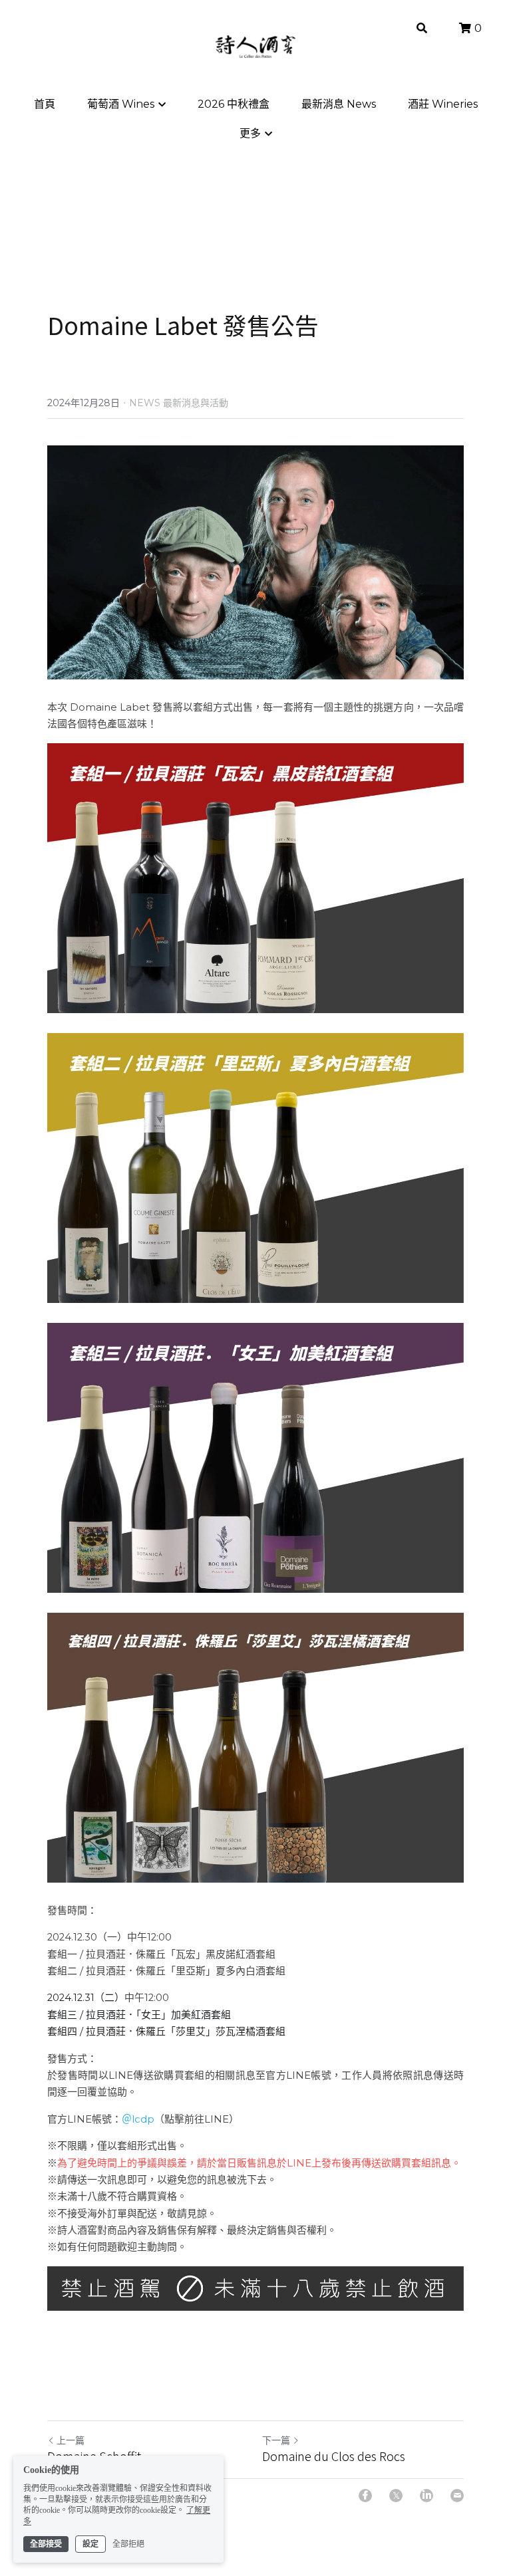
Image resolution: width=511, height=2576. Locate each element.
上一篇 (71, 2440)
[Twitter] (396, 2496)
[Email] (457, 2496)
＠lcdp (138, 2119)
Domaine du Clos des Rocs (334, 2456)
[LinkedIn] (426, 2496)
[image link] (255, 878)
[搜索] (422, 28)
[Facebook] (365, 2496)
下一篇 (276, 2440)
